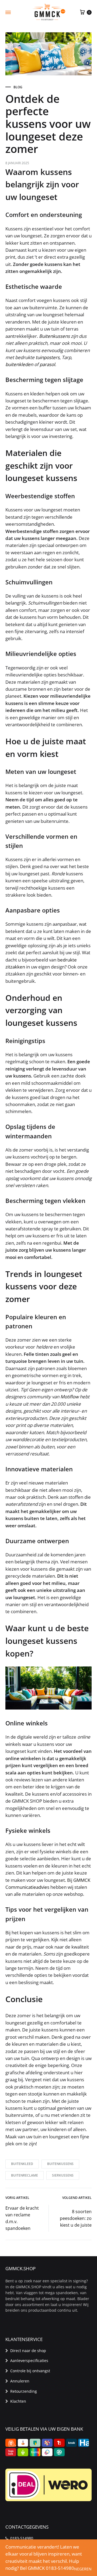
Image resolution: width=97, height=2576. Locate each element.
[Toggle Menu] (8, 12)
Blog (18, 87)
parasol (47, 364)
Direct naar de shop (28, 2351)
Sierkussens (63, 2175)
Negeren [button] (83, 2569)
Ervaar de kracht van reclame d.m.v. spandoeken (22, 2218)
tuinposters (48, 357)
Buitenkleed (22, 2164)
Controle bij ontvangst (30, 2371)
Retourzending (24, 2391)
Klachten (18, 2401)
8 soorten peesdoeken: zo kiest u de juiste (76, 2218)
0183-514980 (22, 2538)
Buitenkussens (55, 336)
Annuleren (20, 2381)
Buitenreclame (25, 2175)
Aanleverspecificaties (29, 2361)
